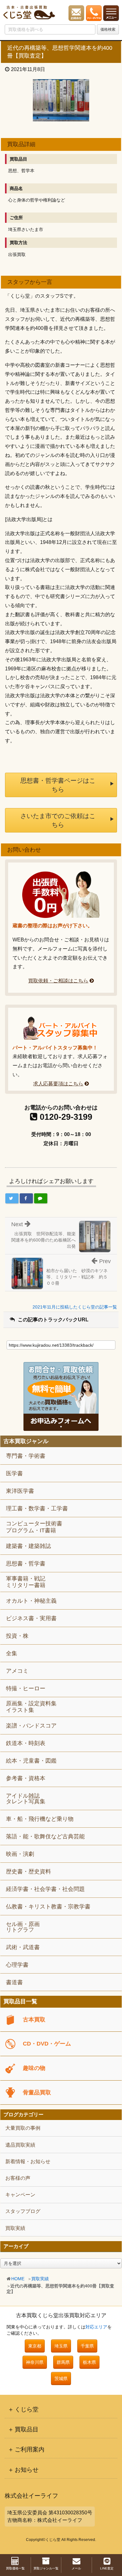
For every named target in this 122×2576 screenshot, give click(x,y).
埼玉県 (61, 2346)
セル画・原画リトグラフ (23, 1927)
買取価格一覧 (15, 2568)
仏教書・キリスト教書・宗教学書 (48, 1907)
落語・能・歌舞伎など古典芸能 (45, 1836)
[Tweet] (12, 1198)
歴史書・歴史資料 (28, 1872)
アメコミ (17, 1671)
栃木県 (89, 2362)
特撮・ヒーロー (26, 1688)
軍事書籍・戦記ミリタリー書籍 (26, 1582)
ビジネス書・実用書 (31, 1618)
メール (76, 2568)
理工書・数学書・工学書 (37, 1508)
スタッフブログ (23, 2211)
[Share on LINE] (41, 1198)
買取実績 (40, 2279)
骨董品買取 (37, 2092)
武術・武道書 (23, 1947)
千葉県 (87, 2346)
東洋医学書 (20, 1491)
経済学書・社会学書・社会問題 (45, 1889)
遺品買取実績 (20, 2145)
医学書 (14, 1473)
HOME (18, 2279)
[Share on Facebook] (26, 1198)
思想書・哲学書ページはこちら (58, 785)
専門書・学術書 (26, 1456)
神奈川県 (35, 2362)
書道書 (14, 1982)
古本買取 (34, 2020)
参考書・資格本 (26, 1778)
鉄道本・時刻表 (26, 1743)
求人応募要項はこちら (58, 1084)
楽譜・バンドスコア (31, 1726)
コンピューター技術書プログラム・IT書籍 (34, 1527)
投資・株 (17, 1636)
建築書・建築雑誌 (28, 1546)
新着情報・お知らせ (28, 2161)
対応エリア (96, 2327)
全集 (12, 1653)
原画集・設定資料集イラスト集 (31, 1707)
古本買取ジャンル (26, 1441)
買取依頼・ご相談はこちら (58, 981)
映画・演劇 (20, 1854)
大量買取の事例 (23, 2128)
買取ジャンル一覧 (46, 2568)
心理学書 (17, 1965)
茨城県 (61, 2379)
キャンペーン (20, 2195)
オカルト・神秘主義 (31, 1601)
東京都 (35, 2346)
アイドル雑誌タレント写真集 (26, 1799)
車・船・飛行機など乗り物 (40, 1819)
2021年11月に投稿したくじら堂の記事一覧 (75, 1307)
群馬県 (63, 2362)
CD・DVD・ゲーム (47, 2044)
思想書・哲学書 (26, 1564)
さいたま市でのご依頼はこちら (58, 820)
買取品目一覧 (20, 2002)
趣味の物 (34, 2068)
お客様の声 (18, 2178)
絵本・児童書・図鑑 (31, 1761)
